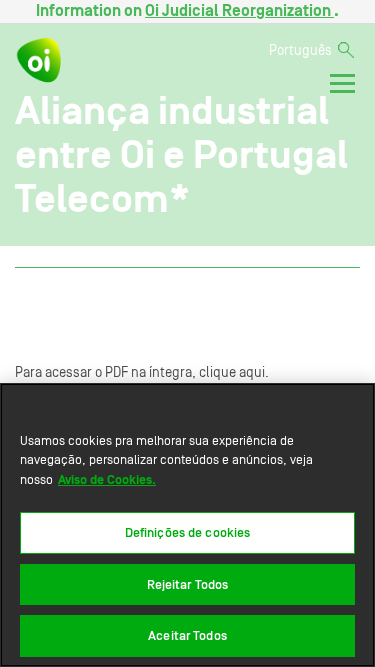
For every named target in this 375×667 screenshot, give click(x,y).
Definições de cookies (188, 532)
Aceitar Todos (187, 635)
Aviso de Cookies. (107, 479)
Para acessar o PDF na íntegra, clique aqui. (142, 373)
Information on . (187, 11)
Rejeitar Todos (188, 584)
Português (300, 51)
